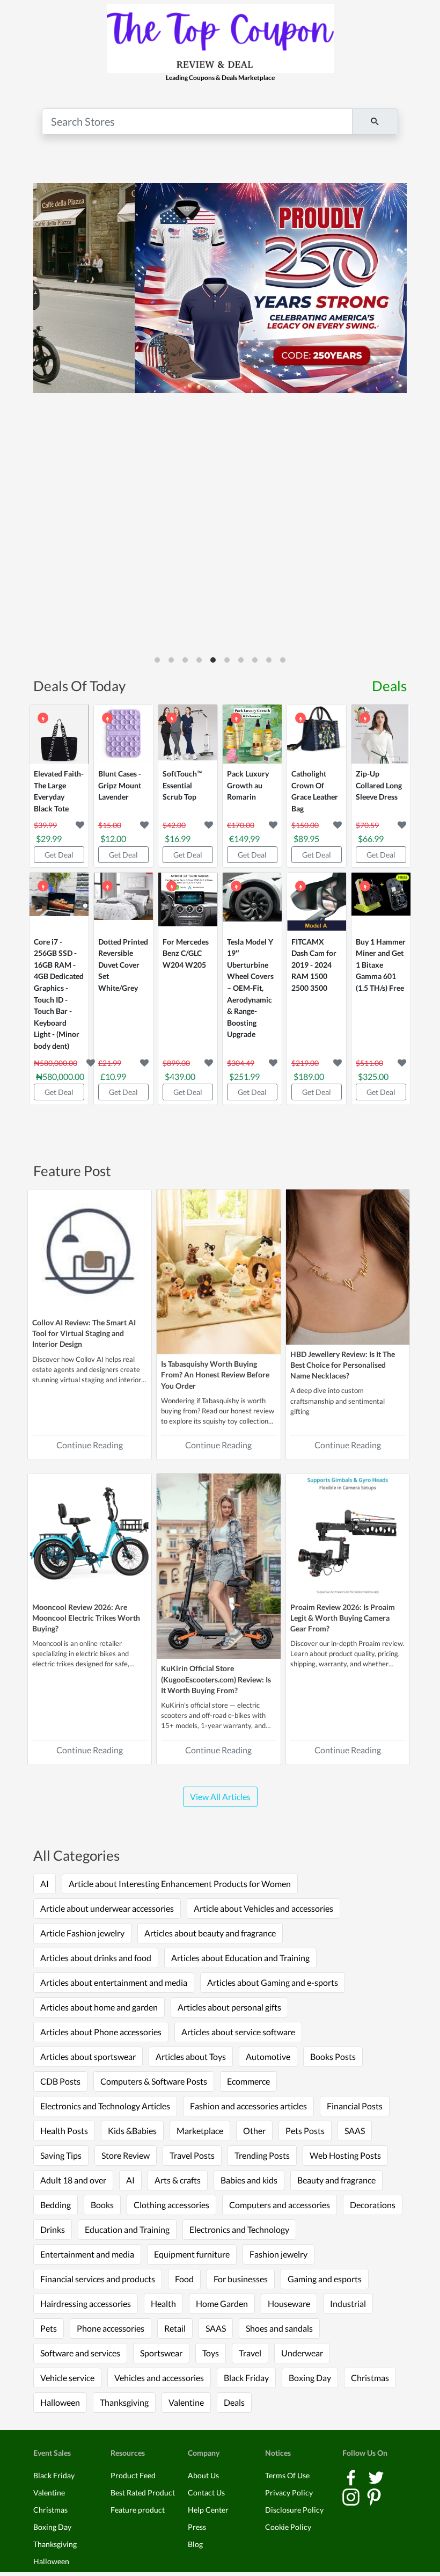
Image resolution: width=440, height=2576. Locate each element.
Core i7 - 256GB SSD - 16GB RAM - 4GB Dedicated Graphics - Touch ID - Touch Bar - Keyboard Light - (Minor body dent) (59, 994)
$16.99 (178, 839)
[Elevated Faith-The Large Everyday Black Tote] (59, 734)
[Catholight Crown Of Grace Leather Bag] (317, 734)
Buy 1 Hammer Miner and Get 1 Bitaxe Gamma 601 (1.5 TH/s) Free (381, 965)
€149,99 (244, 839)
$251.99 (244, 1076)
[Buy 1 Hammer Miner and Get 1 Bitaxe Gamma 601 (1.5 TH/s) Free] (381, 902)
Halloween (60, 2402)
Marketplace (200, 2131)
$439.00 (180, 1076)
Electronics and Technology (239, 2229)
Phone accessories (111, 2328)
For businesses (241, 2279)
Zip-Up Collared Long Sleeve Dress (379, 785)
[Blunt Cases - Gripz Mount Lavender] (123, 734)
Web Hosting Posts (345, 2155)
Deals (389, 686)
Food (184, 2279)
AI (45, 1884)
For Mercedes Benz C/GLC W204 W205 (186, 953)
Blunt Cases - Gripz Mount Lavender (120, 785)
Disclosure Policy (294, 2510)
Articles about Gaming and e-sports (273, 1982)
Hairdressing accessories (86, 2303)
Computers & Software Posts (154, 2081)
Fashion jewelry (278, 2254)
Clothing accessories (171, 2205)
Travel (250, 2353)
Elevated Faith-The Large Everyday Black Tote (59, 791)
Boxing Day (310, 2378)
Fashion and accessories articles (248, 2106)
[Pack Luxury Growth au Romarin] (252, 734)
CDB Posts (60, 2081)
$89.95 (306, 839)
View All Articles (220, 1797)
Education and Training (127, 2229)
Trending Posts (262, 2155)
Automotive (268, 2056)
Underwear (302, 2353)
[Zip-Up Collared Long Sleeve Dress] (381, 734)
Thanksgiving (124, 2402)
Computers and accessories (280, 2205)
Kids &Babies (132, 2131)
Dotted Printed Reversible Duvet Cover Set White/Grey (123, 965)
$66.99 (371, 839)
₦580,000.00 (60, 1076)
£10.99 (113, 1076)
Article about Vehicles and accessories (263, 1908)
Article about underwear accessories (107, 1908)
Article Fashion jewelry (82, 1933)
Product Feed (133, 2475)
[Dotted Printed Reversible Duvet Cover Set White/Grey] (123, 902)
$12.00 (113, 839)
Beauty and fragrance (336, 2180)
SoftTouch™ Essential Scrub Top (182, 785)
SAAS (355, 2131)
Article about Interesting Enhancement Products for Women (180, 1884)
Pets (49, 2328)
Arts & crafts (178, 2180)
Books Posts (333, 2056)
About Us (203, 2475)
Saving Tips (61, 2155)
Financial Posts (355, 2106)
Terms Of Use (287, 2475)
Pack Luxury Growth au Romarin (248, 785)
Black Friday (246, 2378)
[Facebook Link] (352, 2476)
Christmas (370, 2378)
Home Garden (222, 2303)
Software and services (80, 2353)
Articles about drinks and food (96, 1958)
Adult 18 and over (73, 2180)
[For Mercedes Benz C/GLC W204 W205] (188, 902)
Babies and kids (249, 2180)
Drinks (53, 2229)
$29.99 (49, 839)
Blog (195, 2544)
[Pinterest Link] (374, 2496)
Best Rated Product (143, 2492)
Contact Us (206, 2492)
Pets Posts (305, 2131)
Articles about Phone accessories (101, 2032)
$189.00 (309, 1076)
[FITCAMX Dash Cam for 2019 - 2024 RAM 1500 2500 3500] (317, 902)
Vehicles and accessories (159, 2378)
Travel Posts (192, 2155)
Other (254, 2131)
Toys (211, 2353)
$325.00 (373, 1076)
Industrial (348, 2303)
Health (163, 2303)
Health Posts (64, 2131)
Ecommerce (248, 2081)
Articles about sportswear (88, 2056)
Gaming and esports (325, 2279)
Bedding (56, 2205)
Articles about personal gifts (229, 2007)
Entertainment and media (87, 2254)
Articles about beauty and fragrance (210, 1933)
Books (102, 2205)
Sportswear (161, 2353)
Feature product (138, 2510)
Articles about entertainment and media (114, 1982)
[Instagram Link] (352, 2496)
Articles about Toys (191, 2056)
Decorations (373, 2205)
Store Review (126, 2155)
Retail (175, 2328)
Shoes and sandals (279, 2328)
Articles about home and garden (99, 2007)
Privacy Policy (289, 2492)
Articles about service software (238, 2032)
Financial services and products (98, 2279)
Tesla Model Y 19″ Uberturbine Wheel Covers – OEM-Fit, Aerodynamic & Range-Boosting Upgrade (250, 988)
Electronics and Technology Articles (105, 2106)
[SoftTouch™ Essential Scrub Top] (188, 734)
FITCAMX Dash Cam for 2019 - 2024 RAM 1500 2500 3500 (314, 965)
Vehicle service (67, 2378)
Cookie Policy (288, 2527)
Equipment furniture (192, 2254)
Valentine (186, 2402)
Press (197, 2527)
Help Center (208, 2510)
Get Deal (59, 855)
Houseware (289, 2303)
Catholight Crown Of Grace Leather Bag (315, 791)
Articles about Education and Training (240, 1958)
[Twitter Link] (376, 2476)
